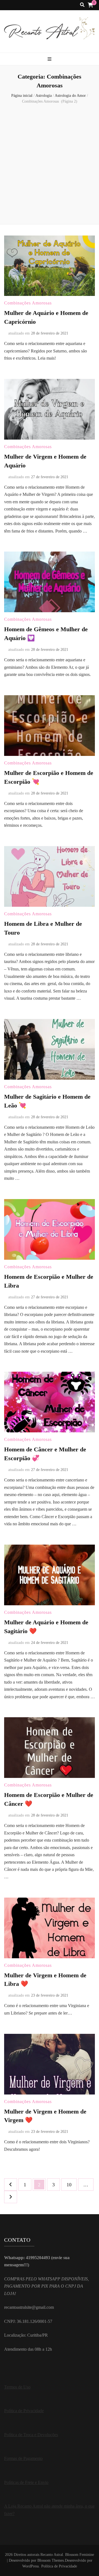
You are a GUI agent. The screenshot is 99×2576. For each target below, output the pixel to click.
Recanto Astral (52, 2555)
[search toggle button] (82, 5)
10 (71, 2185)
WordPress (31, 2566)
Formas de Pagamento (23, 2458)
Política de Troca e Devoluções (31, 2435)
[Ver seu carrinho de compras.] (90, 5)
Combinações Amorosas (28, 303)
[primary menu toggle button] (50, 59)
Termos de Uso (17, 2387)
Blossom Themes (51, 2560)
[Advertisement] (50, 165)
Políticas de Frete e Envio (26, 2482)
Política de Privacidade (24, 2411)
